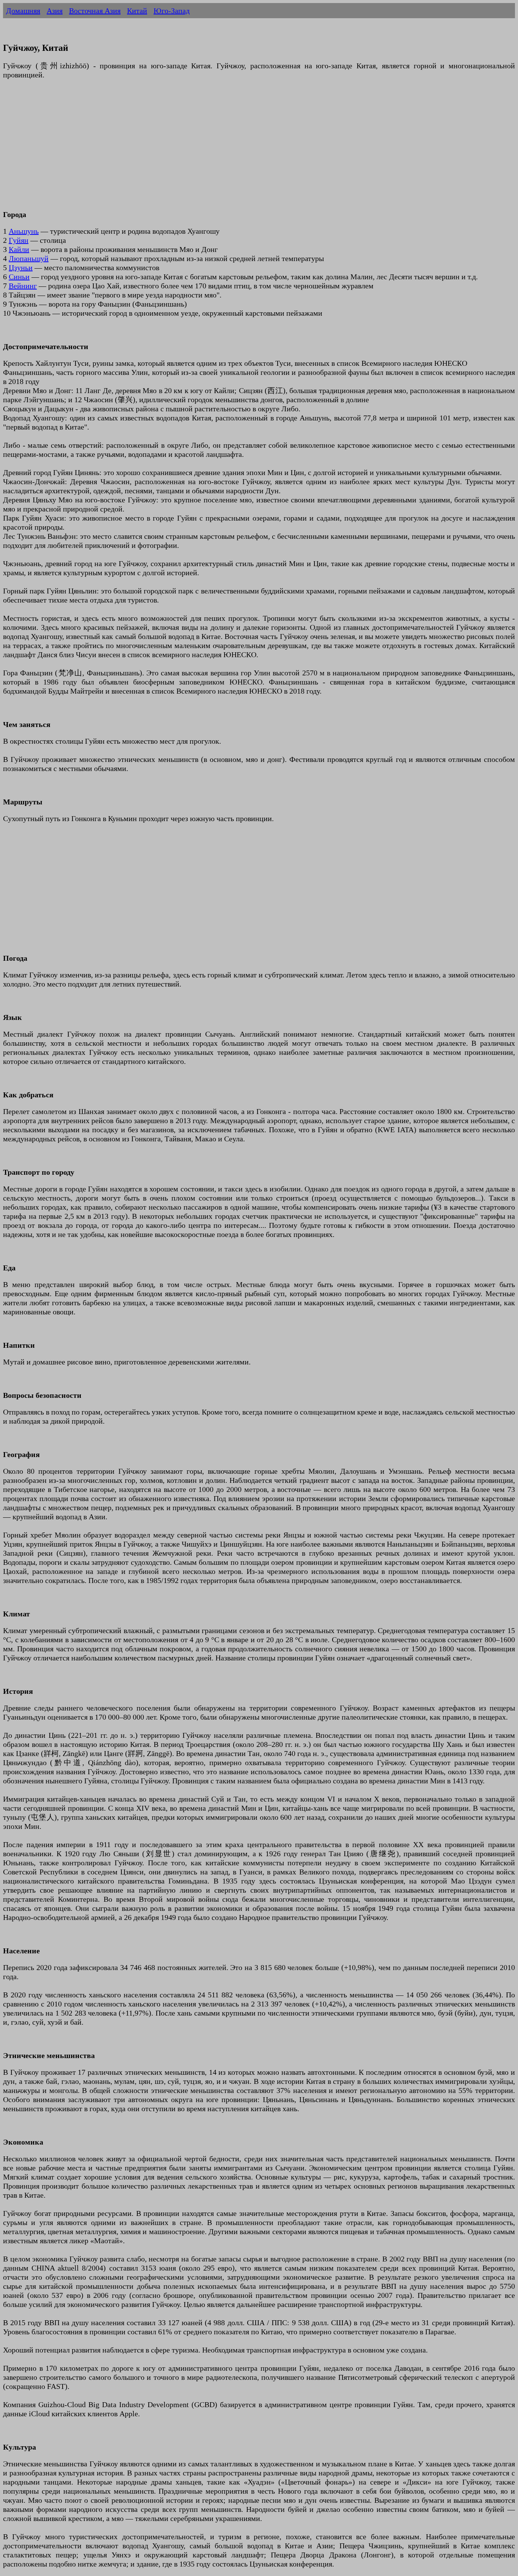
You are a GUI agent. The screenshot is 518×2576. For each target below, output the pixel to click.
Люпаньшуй (29, 258)
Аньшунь (24, 231)
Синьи (19, 277)
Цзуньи (21, 268)
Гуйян (19, 240)
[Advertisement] (231, 149)
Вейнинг (23, 286)
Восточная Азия (95, 11)
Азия (55, 11)
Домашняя (23, 11)
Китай (137, 11)
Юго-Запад (172, 11)
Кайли (19, 249)
